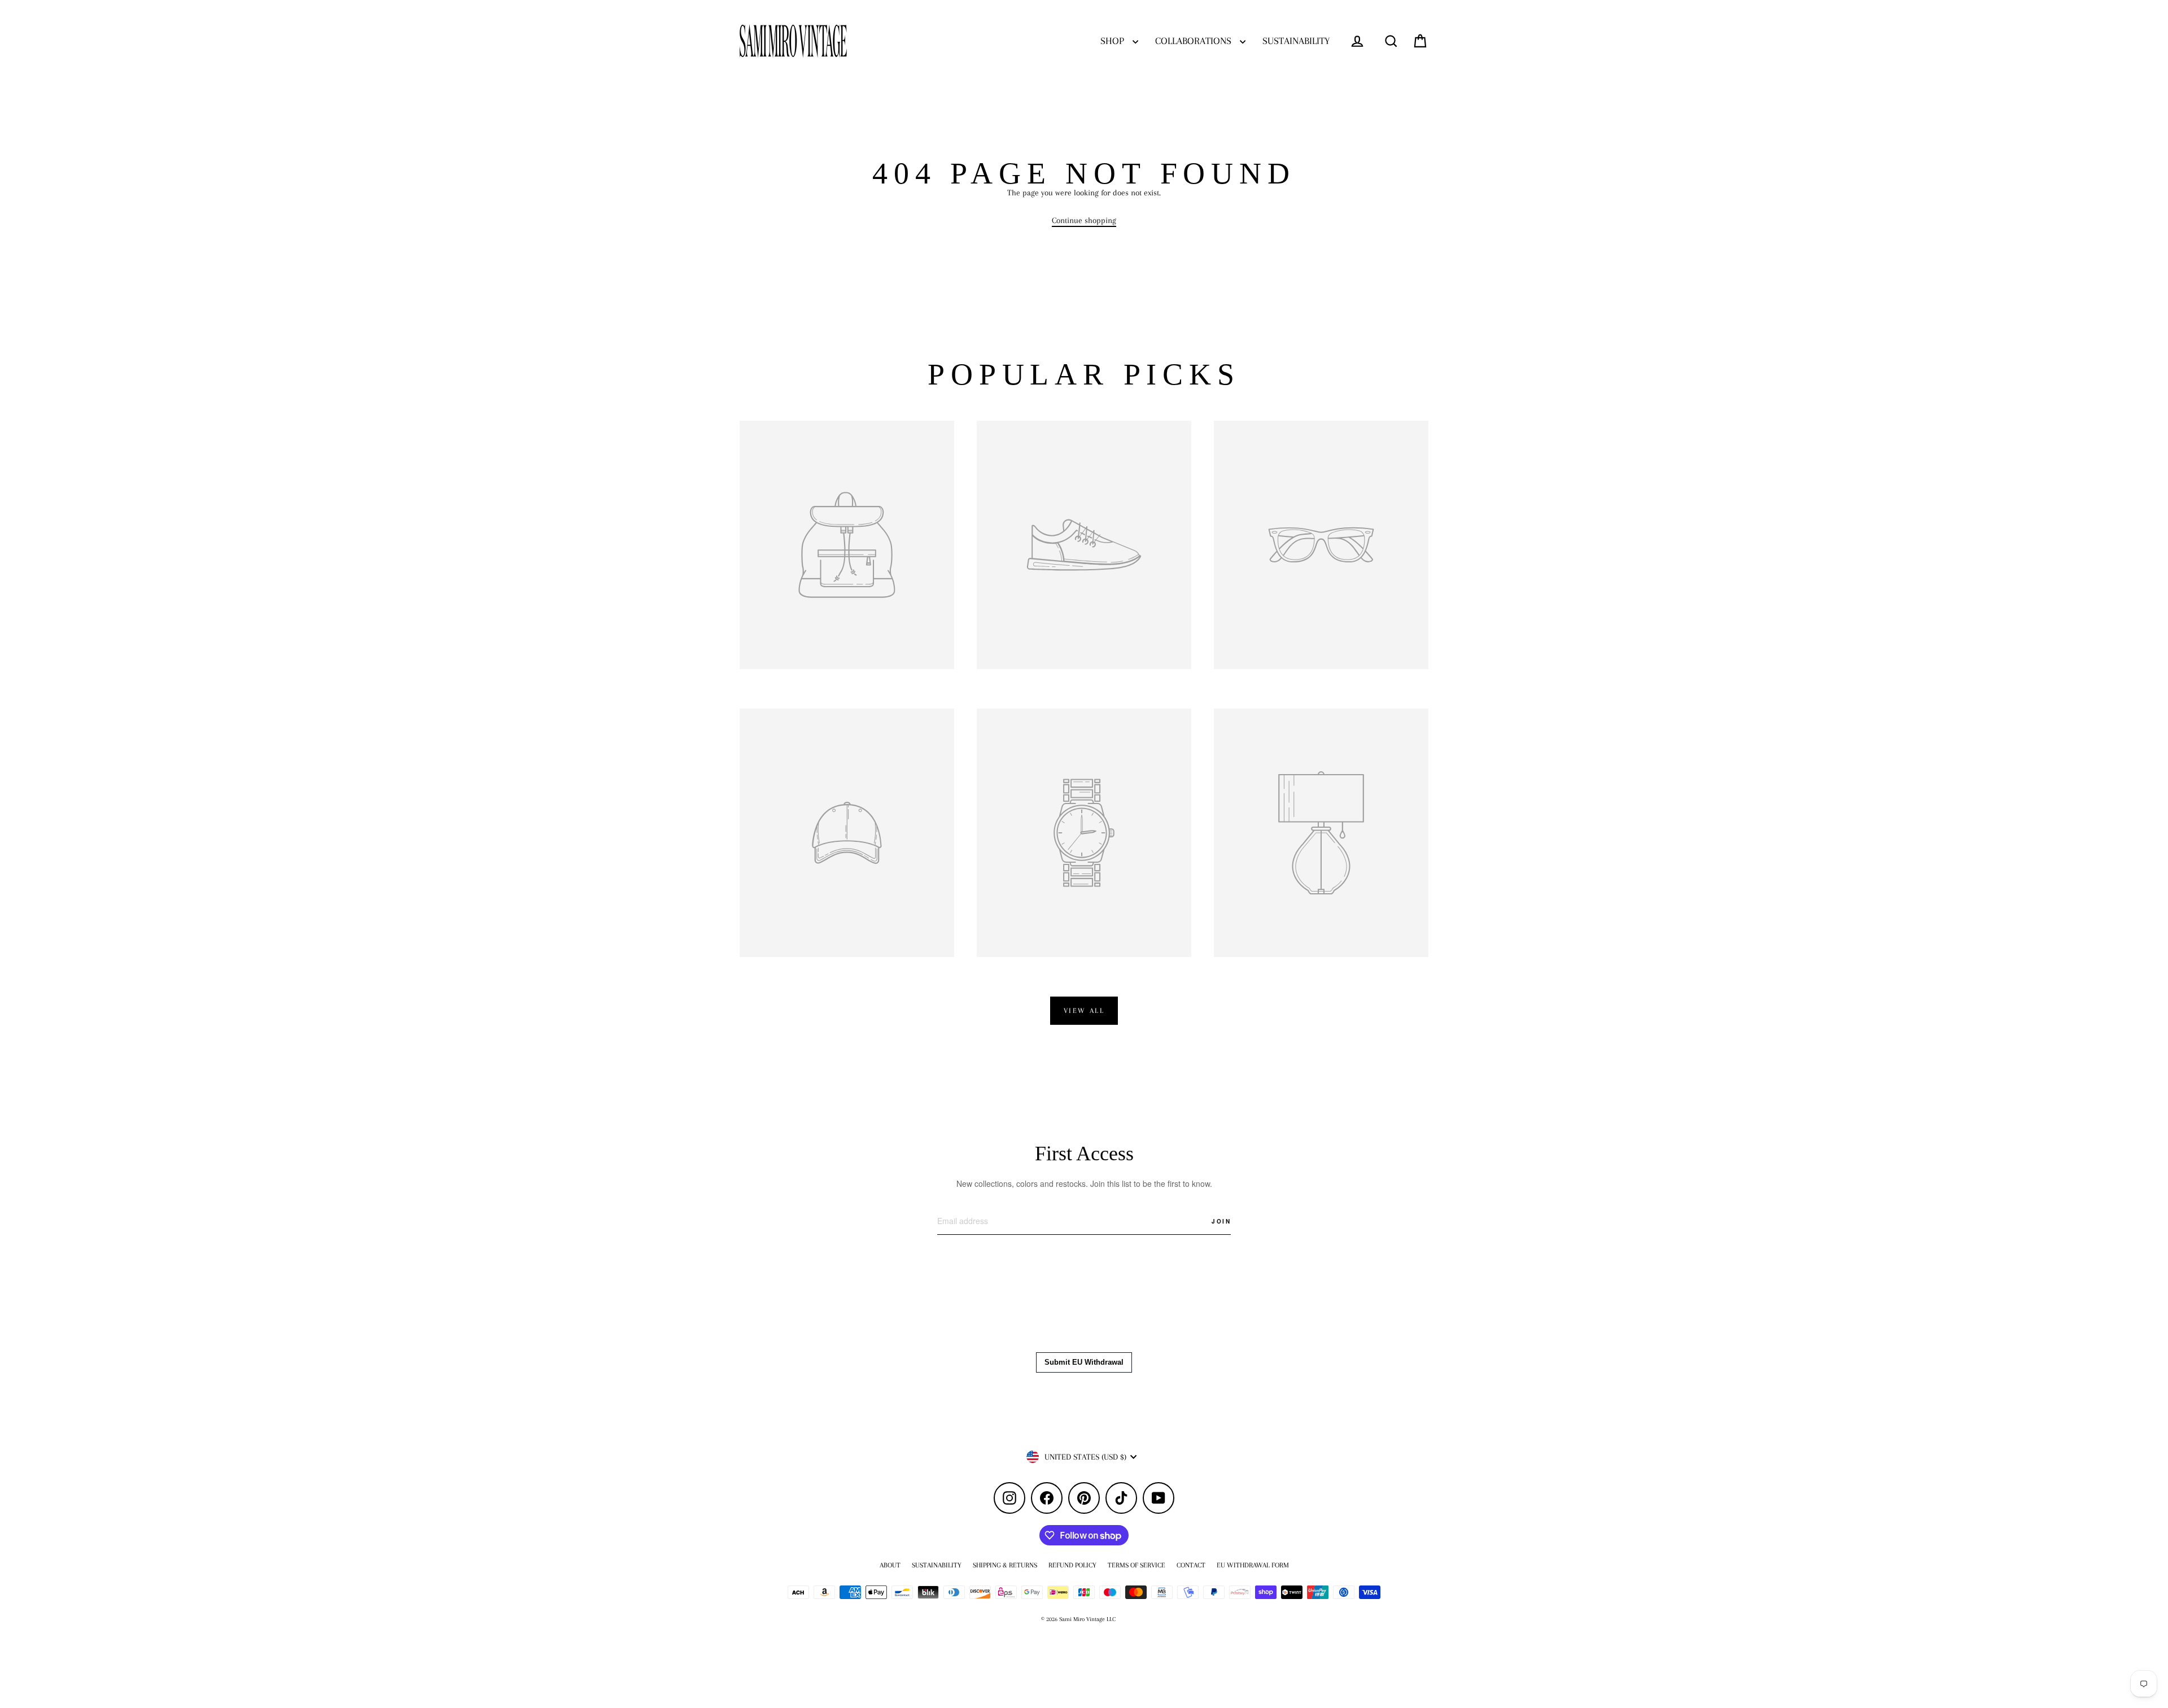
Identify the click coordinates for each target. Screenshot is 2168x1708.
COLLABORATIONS (1195, 41)
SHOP (1114, 41)
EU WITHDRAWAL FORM (1253, 1565)
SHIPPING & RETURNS (1005, 1565)
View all (1084, 1011)
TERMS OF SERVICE (1137, 1565)
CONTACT (1191, 1565)
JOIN (1221, 1221)
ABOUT (890, 1565)
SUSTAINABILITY (1296, 41)
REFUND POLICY (1072, 1565)
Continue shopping (1084, 220)
